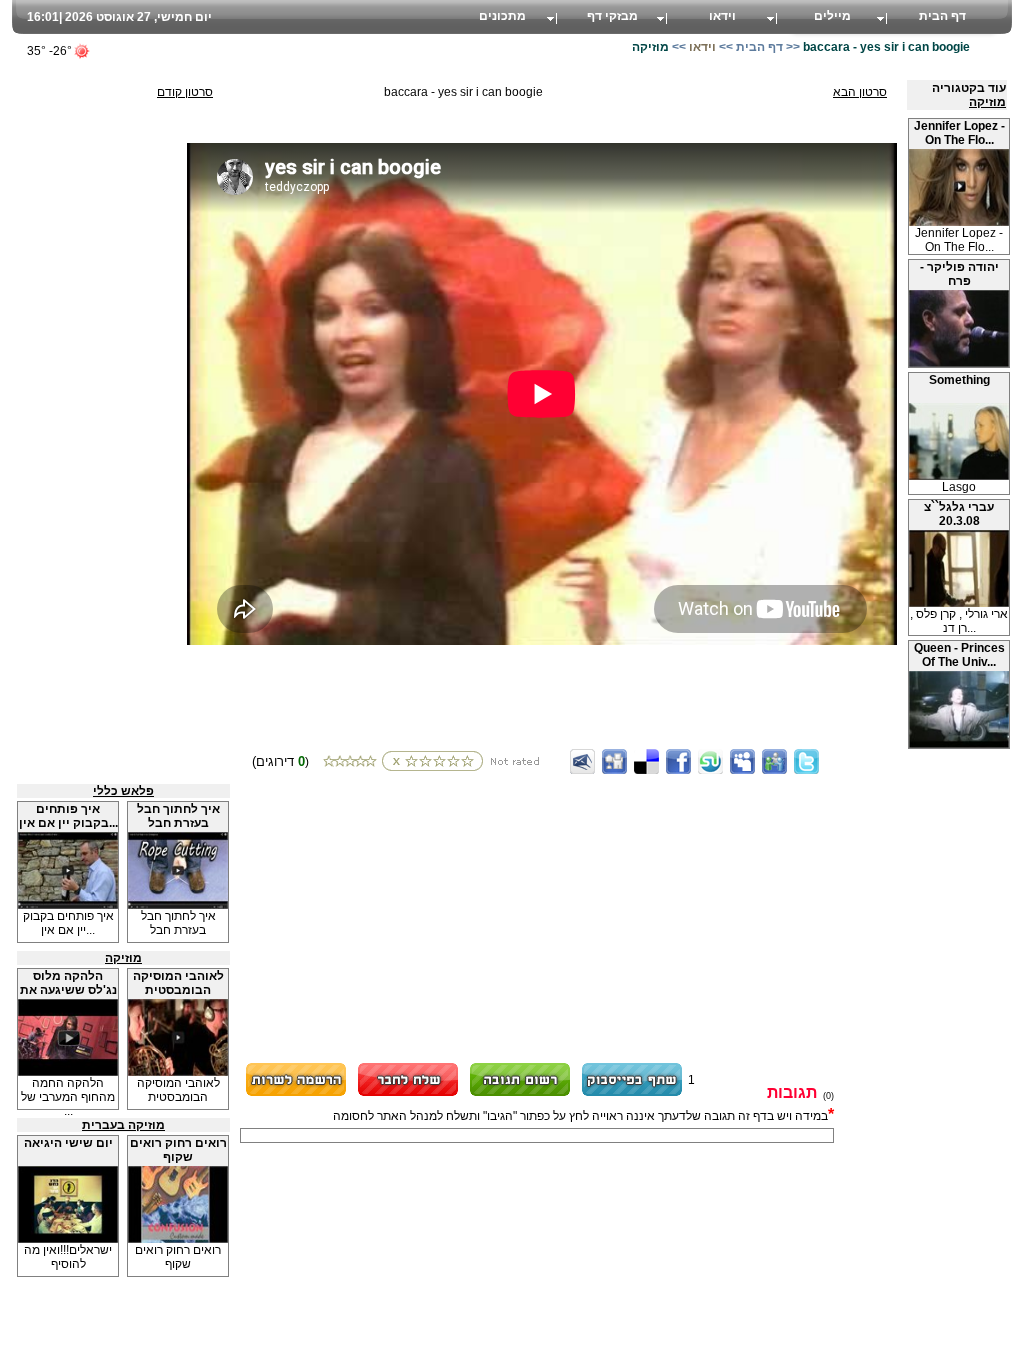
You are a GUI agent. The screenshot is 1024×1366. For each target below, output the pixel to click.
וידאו (722, 16)
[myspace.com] (742, 761)
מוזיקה (987, 102)
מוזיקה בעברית (123, 1125)
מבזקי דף (612, 16)
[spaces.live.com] (774, 761)
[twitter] (806, 761)
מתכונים (502, 16)
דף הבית (942, 16)
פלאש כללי (123, 791)
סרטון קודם (185, 92)
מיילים (832, 16)
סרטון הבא (860, 92)
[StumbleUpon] (710, 761)
